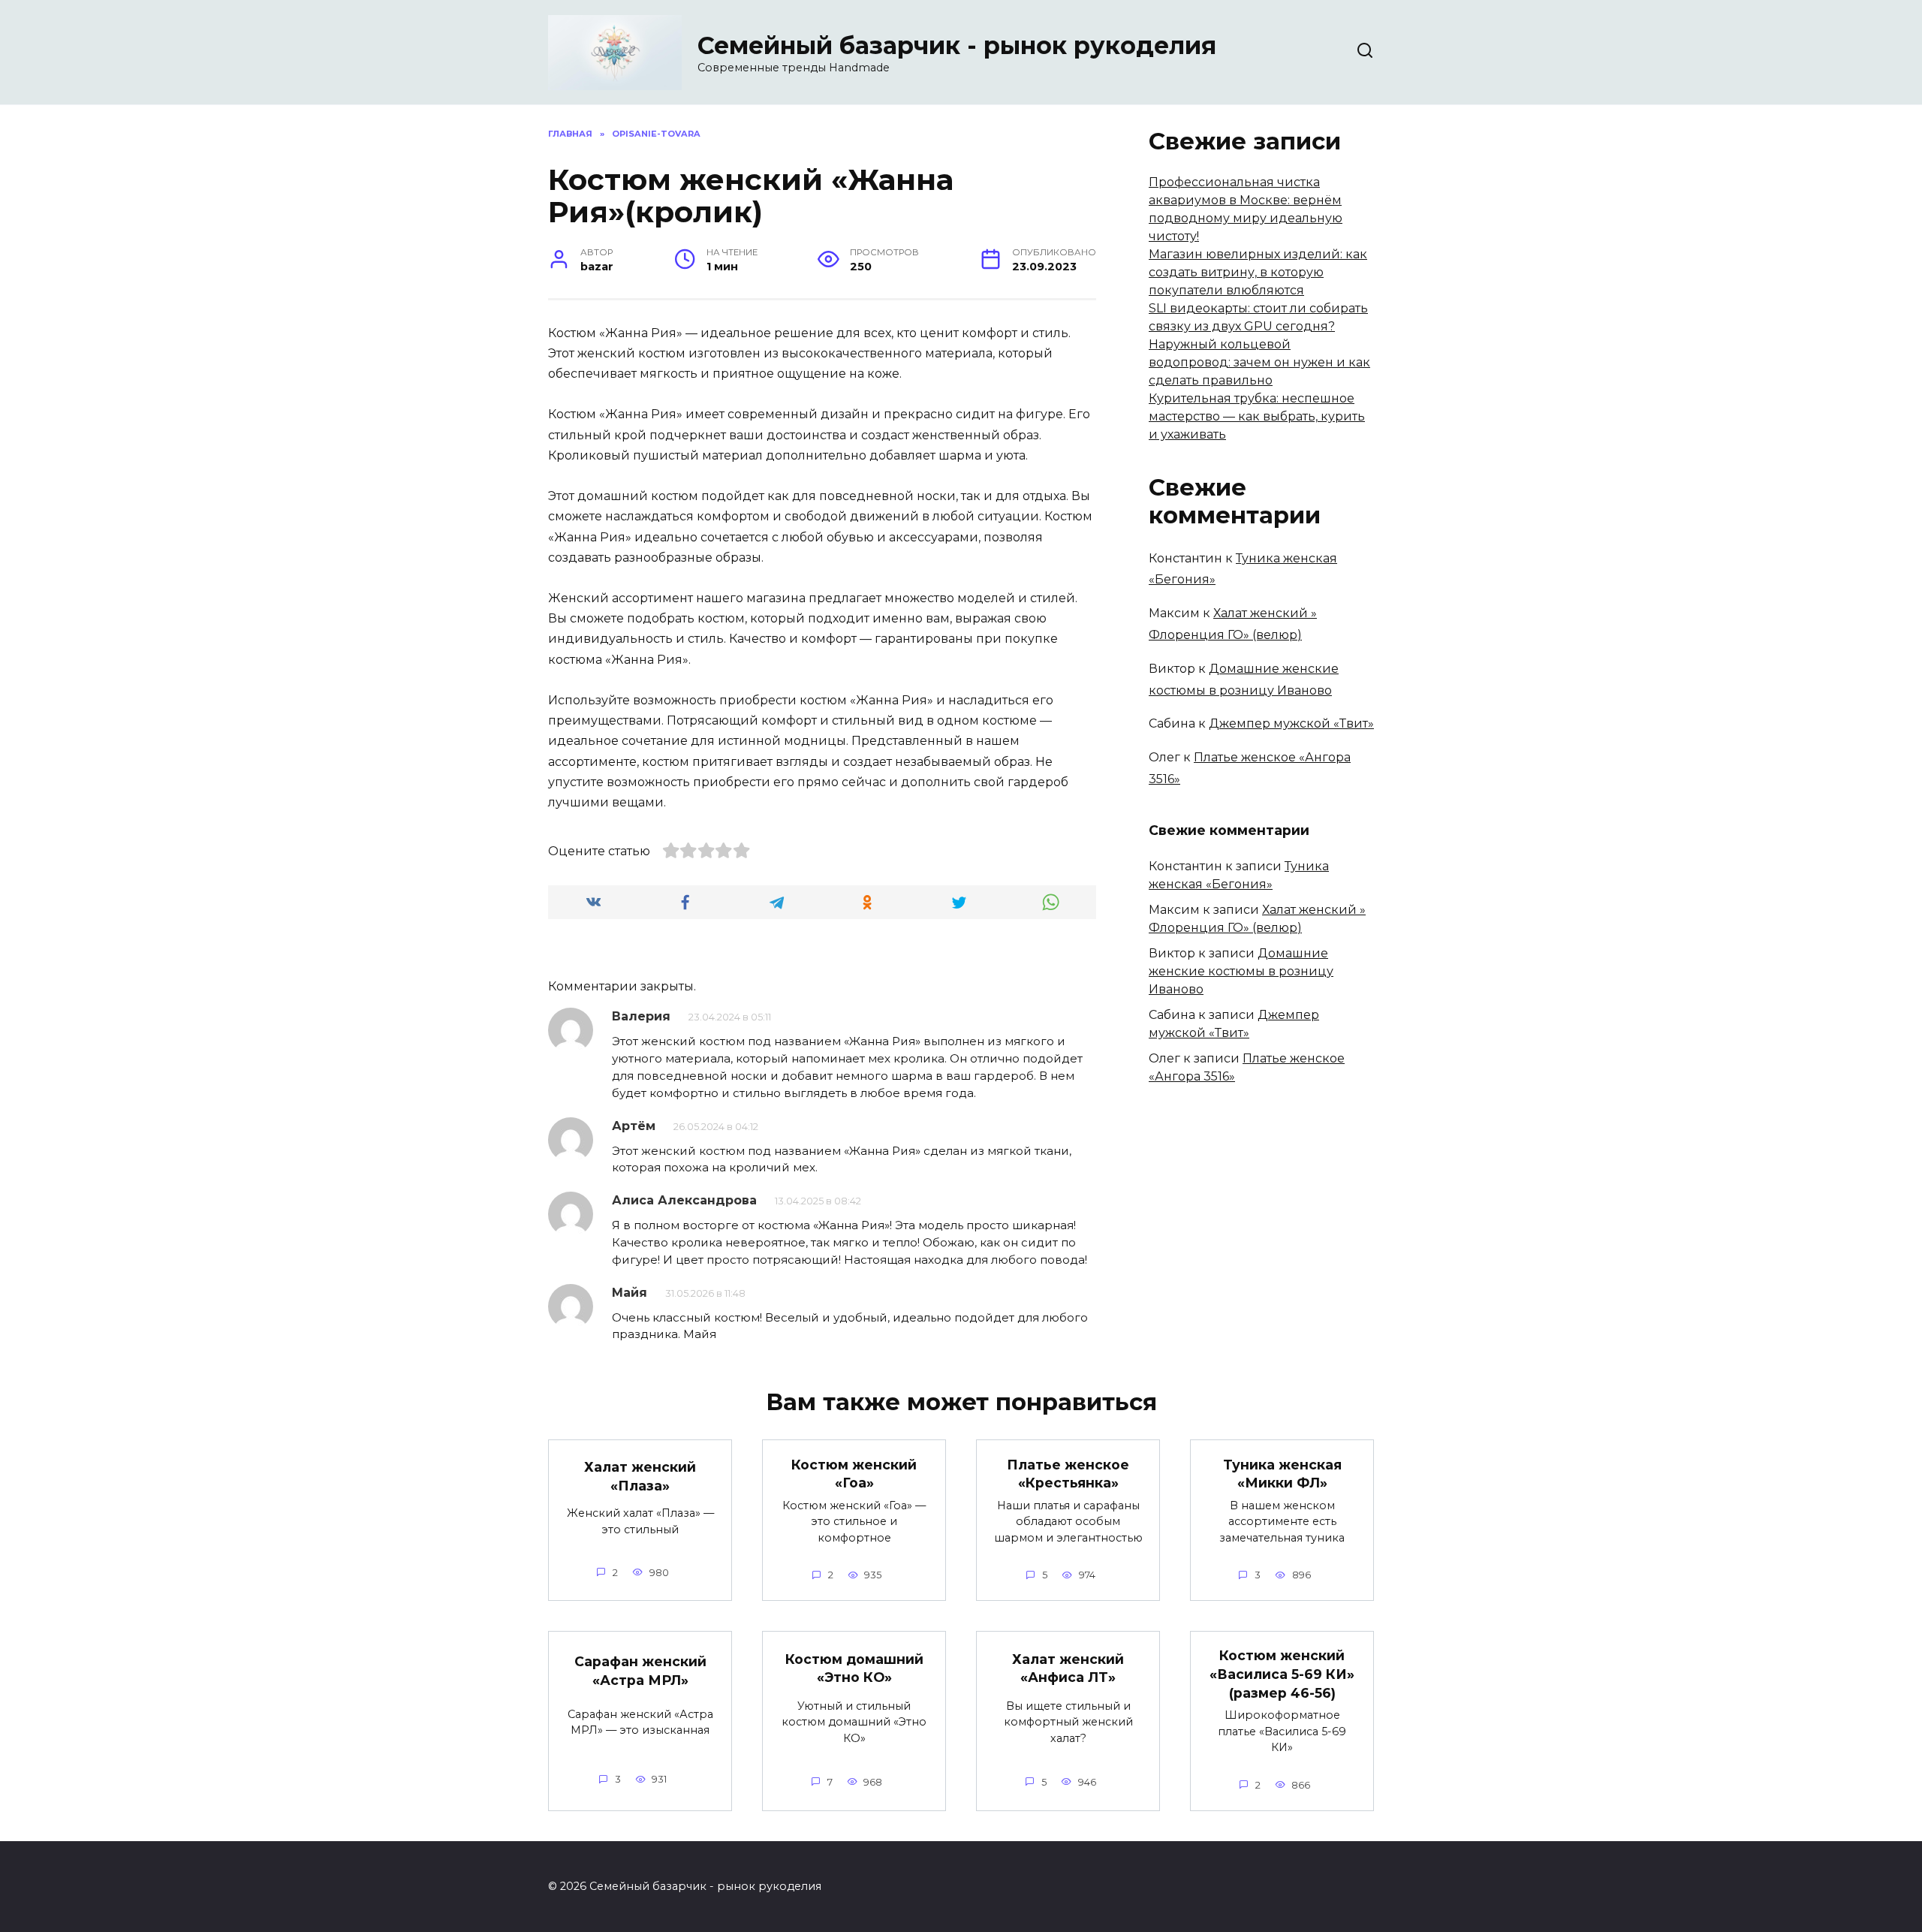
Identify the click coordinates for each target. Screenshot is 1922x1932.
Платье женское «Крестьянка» (1068, 1473)
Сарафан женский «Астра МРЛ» (640, 1671)
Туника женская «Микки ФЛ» (1282, 1473)
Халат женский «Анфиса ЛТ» (1068, 1668)
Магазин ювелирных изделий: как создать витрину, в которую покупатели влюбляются (1258, 272)
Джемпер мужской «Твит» (1291, 723)
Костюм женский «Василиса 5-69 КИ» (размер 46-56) (1282, 1674)
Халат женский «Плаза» (640, 1476)
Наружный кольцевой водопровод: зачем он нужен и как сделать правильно (1259, 362)
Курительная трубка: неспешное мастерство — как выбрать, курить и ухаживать (1257, 416)
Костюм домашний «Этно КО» (854, 1668)
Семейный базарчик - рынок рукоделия (957, 45)
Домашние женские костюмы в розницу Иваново (1241, 971)
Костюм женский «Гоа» (854, 1473)
